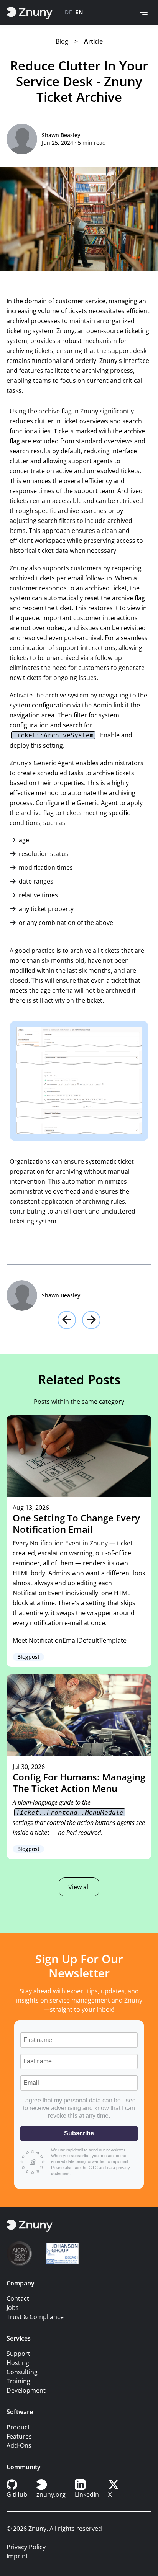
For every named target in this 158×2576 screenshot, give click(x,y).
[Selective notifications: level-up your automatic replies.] (91, 1320)
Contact (18, 2298)
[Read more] (79, 1541)
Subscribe (79, 2133)
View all (79, 1887)
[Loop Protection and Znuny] (67, 1320)
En (79, 12)
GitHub (17, 2494)
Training (18, 2381)
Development (26, 2390)
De (68, 12)
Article (93, 41)
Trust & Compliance (35, 2317)
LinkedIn (87, 2494)
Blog (63, 41)
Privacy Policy (26, 2547)
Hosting (18, 2363)
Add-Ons (19, 2445)
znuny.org (51, 2494)
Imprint (17, 2556)
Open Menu (144, 12)
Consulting (22, 2372)
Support (18, 2354)
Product (18, 2427)
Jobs (13, 2308)
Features (19, 2436)
